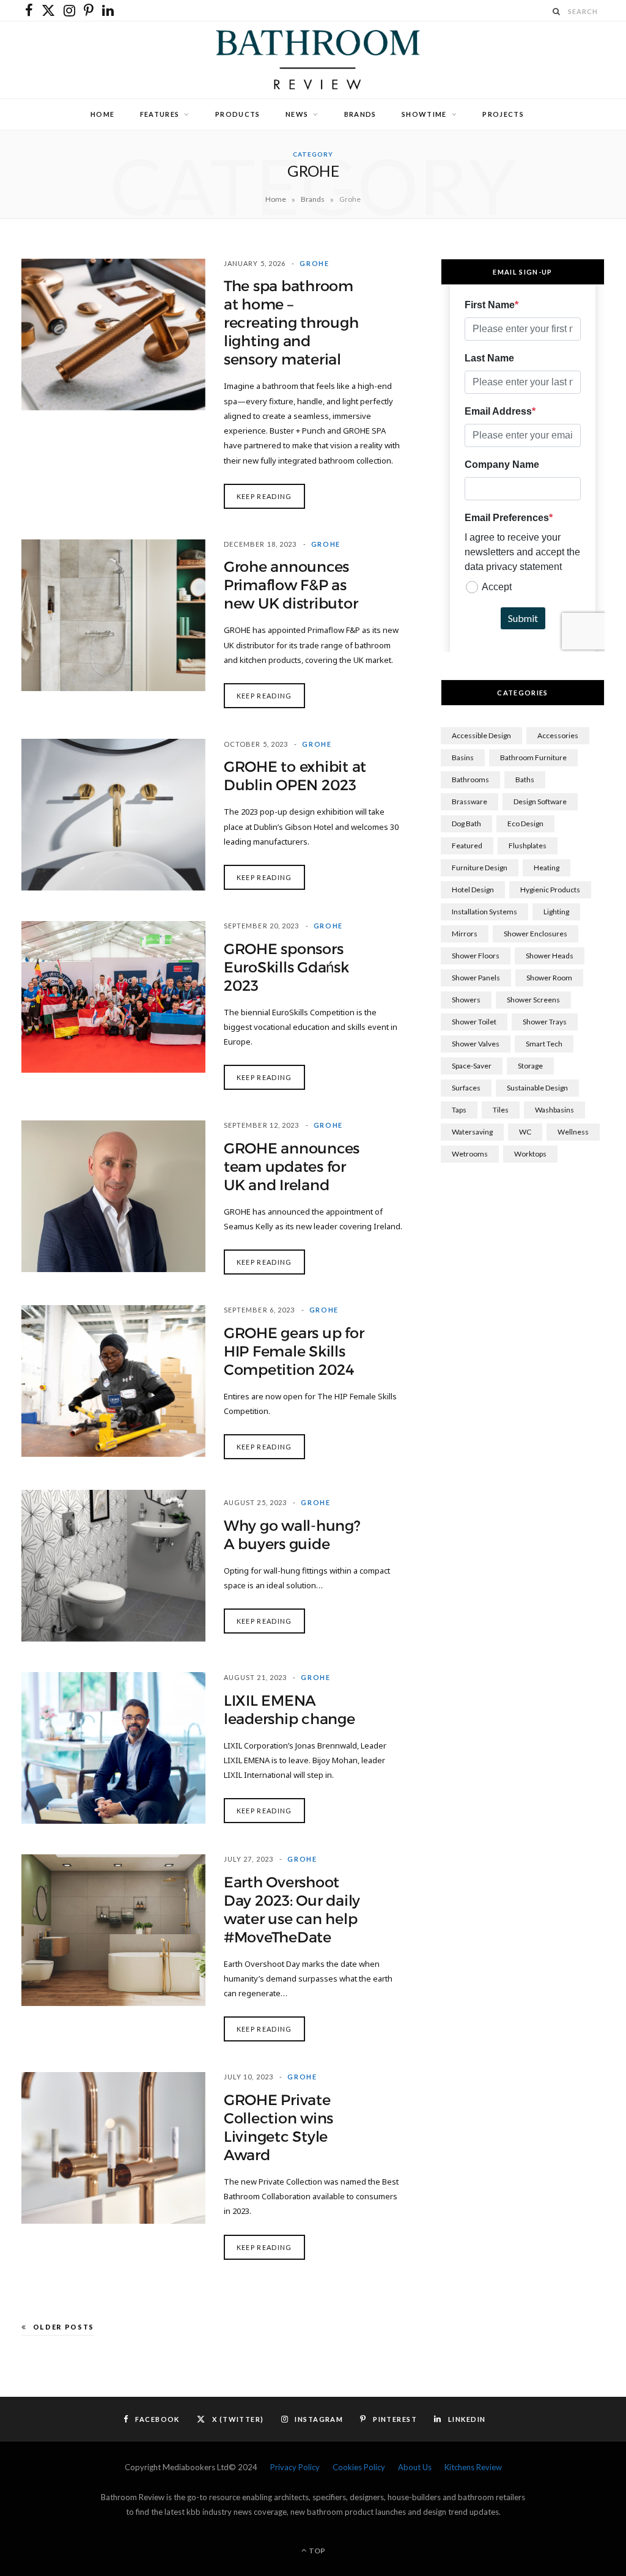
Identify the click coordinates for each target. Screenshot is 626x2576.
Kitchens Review (473, 2467)
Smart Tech (544, 1044)
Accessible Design (481, 735)
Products (238, 114)
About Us (415, 2467)
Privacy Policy (295, 2467)
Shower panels (476, 978)
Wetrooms (470, 1154)
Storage (530, 1066)
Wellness (573, 1132)
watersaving (472, 1132)
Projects (503, 114)
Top (316, 2551)
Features (160, 114)
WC (525, 1132)
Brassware (469, 801)
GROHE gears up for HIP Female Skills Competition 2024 (294, 1352)
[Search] (557, 11)
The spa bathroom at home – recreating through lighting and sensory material (291, 323)
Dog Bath (466, 824)
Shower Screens (533, 1000)
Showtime (424, 114)
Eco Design (525, 824)
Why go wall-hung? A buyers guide (292, 1535)
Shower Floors (476, 956)
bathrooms (470, 779)
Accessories (558, 735)
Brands (360, 114)
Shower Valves (476, 1044)
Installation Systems (484, 912)
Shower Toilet (474, 1022)
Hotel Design (473, 890)
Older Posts (64, 2327)
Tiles (501, 1110)
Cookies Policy (359, 2467)
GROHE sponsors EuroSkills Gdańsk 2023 (286, 968)
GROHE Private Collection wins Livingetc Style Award (278, 2128)
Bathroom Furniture (533, 757)
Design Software (540, 801)
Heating (547, 868)
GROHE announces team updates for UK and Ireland (292, 1167)
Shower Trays (545, 1022)
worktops (530, 1154)
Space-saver (472, 1066)
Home (102, 114)
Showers (466, 1000)
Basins (463, 757)
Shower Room (549, 978)
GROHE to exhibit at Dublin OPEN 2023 (295, 776)
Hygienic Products (550, 890)
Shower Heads (550, 956)
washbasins (554, 1110)
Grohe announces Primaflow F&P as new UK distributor (291, 585)
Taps (459, 1110)
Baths (525, 779)
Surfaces (466, 1088)
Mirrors (465, 934)
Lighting (556, 912)
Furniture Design (480, 868)
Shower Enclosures (536, 934)
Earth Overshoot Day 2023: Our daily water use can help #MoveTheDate (292, 1910)
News (297, 114)
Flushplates (528, 846)
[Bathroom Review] (313, 60)
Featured (467, 846)
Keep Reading (264, 496)
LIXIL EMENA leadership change (289, 1710)
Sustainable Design (537, 1088)
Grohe (314, 263)
